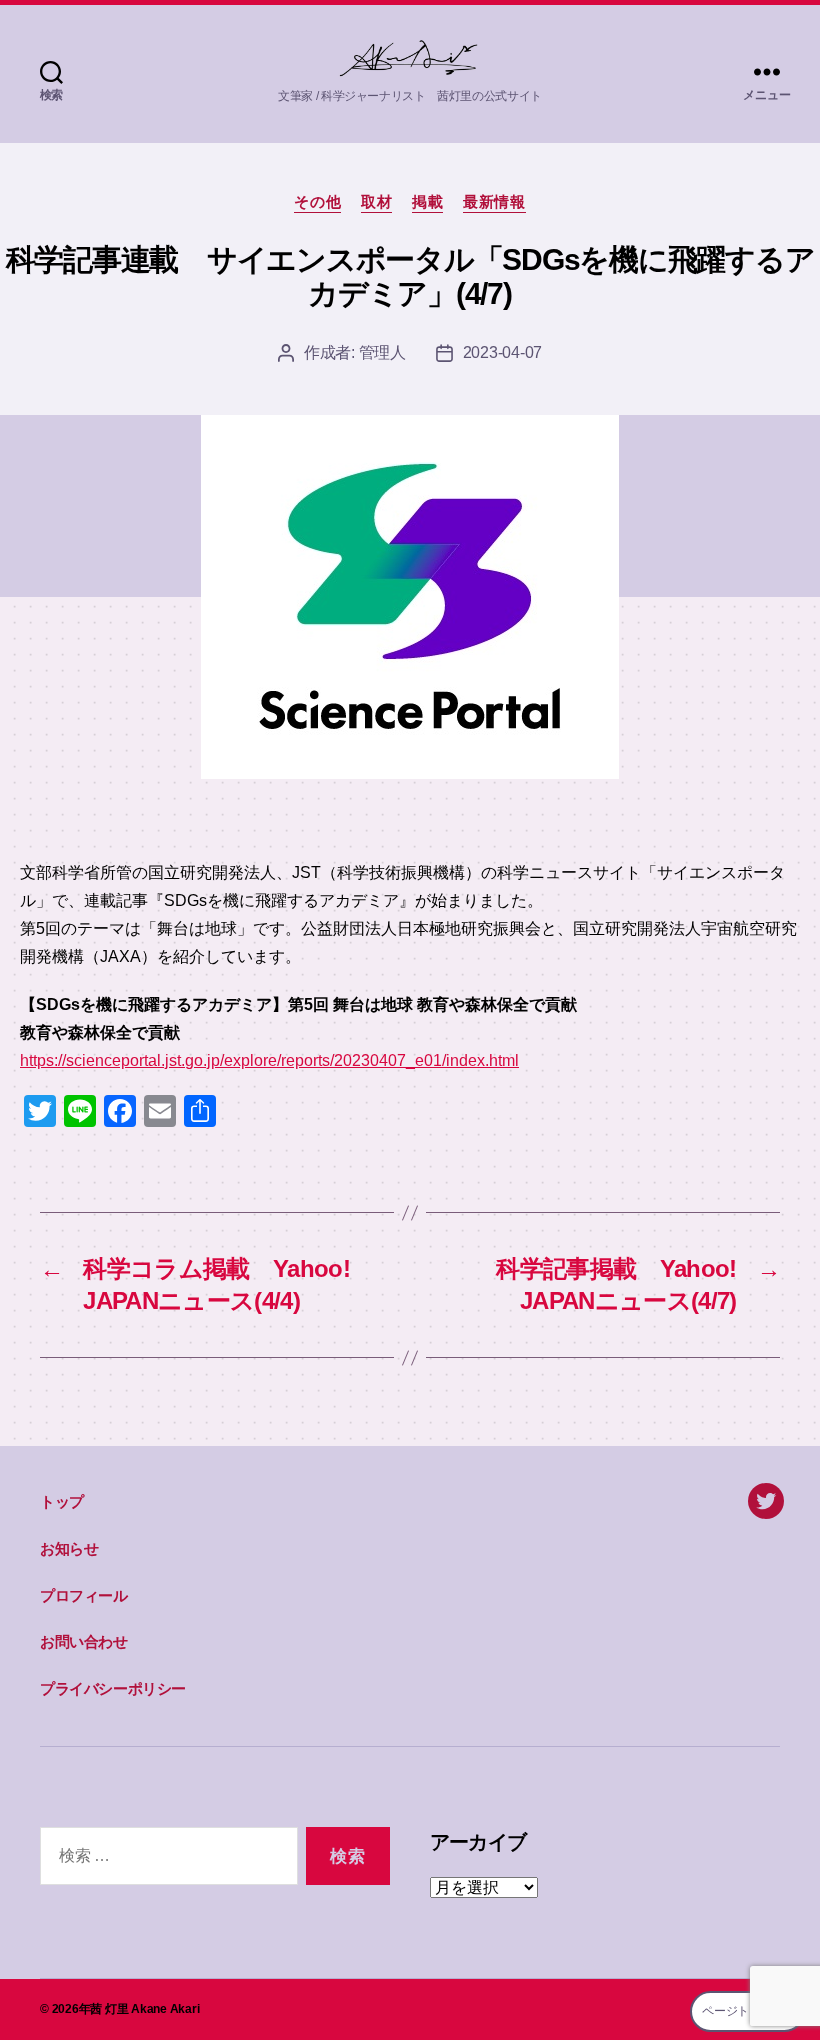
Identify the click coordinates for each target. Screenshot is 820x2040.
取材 (376, 201)
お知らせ (69, 1548)
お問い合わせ (84, 1641)
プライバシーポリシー (113, 1688)
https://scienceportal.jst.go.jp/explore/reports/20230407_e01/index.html (269, 1060)
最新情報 (494, 201)
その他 (317, 201)
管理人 (382, 352)
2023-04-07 (502, 352)
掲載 (427, 201)
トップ (62, 1501)
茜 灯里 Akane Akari (144, 2009)
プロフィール (84, 1595)
